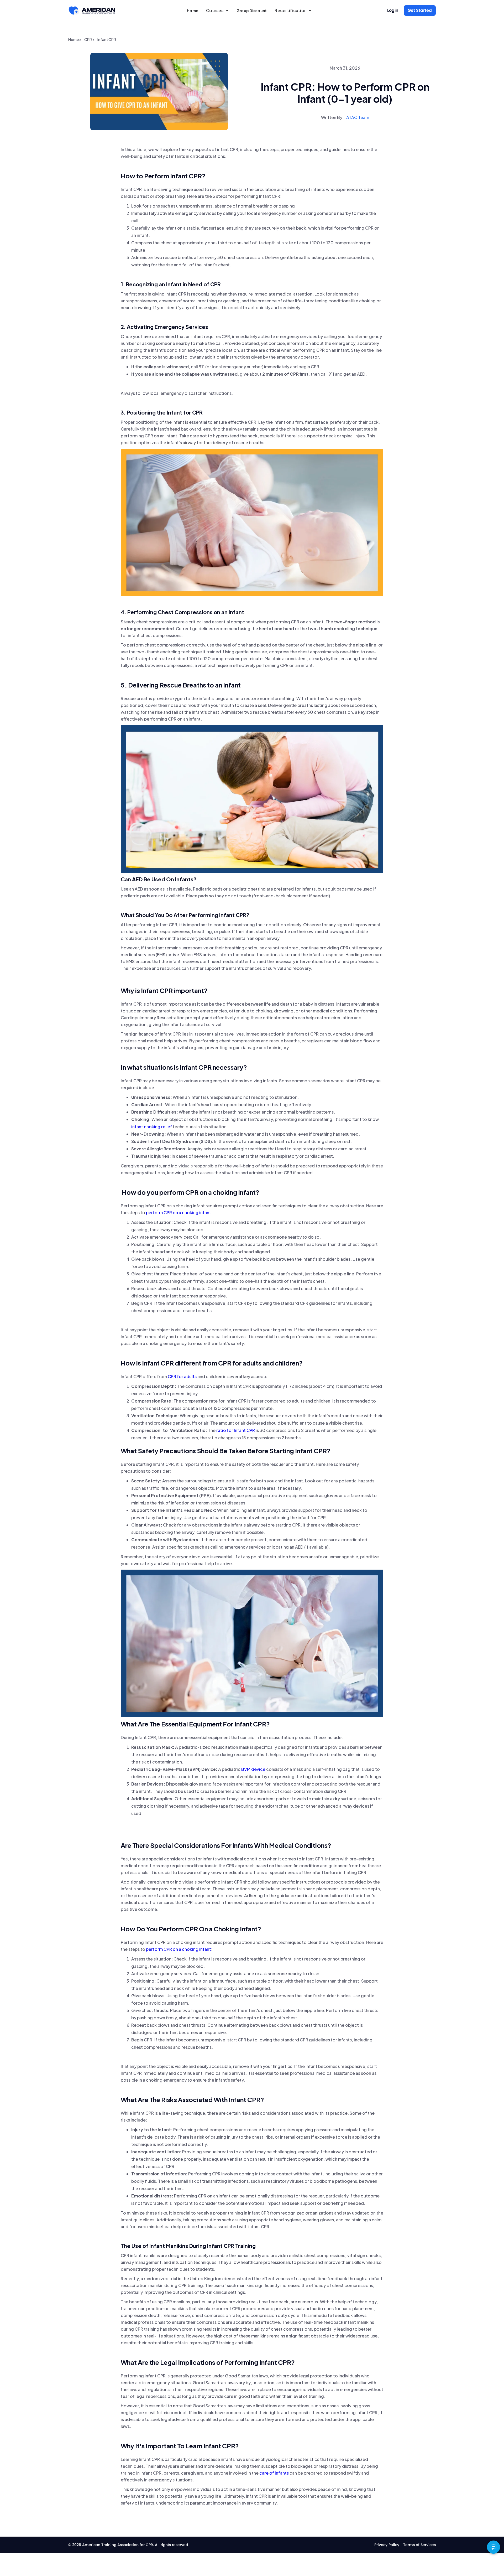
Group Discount (252, 11)
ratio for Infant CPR (236, 1430)
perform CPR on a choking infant (178, 1212)
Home (193, 11)
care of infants (274, 2473)
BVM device (253, 1769)
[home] (92, 11)
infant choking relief (152, 1127)
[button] (217, 11)
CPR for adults (182, 1376)
